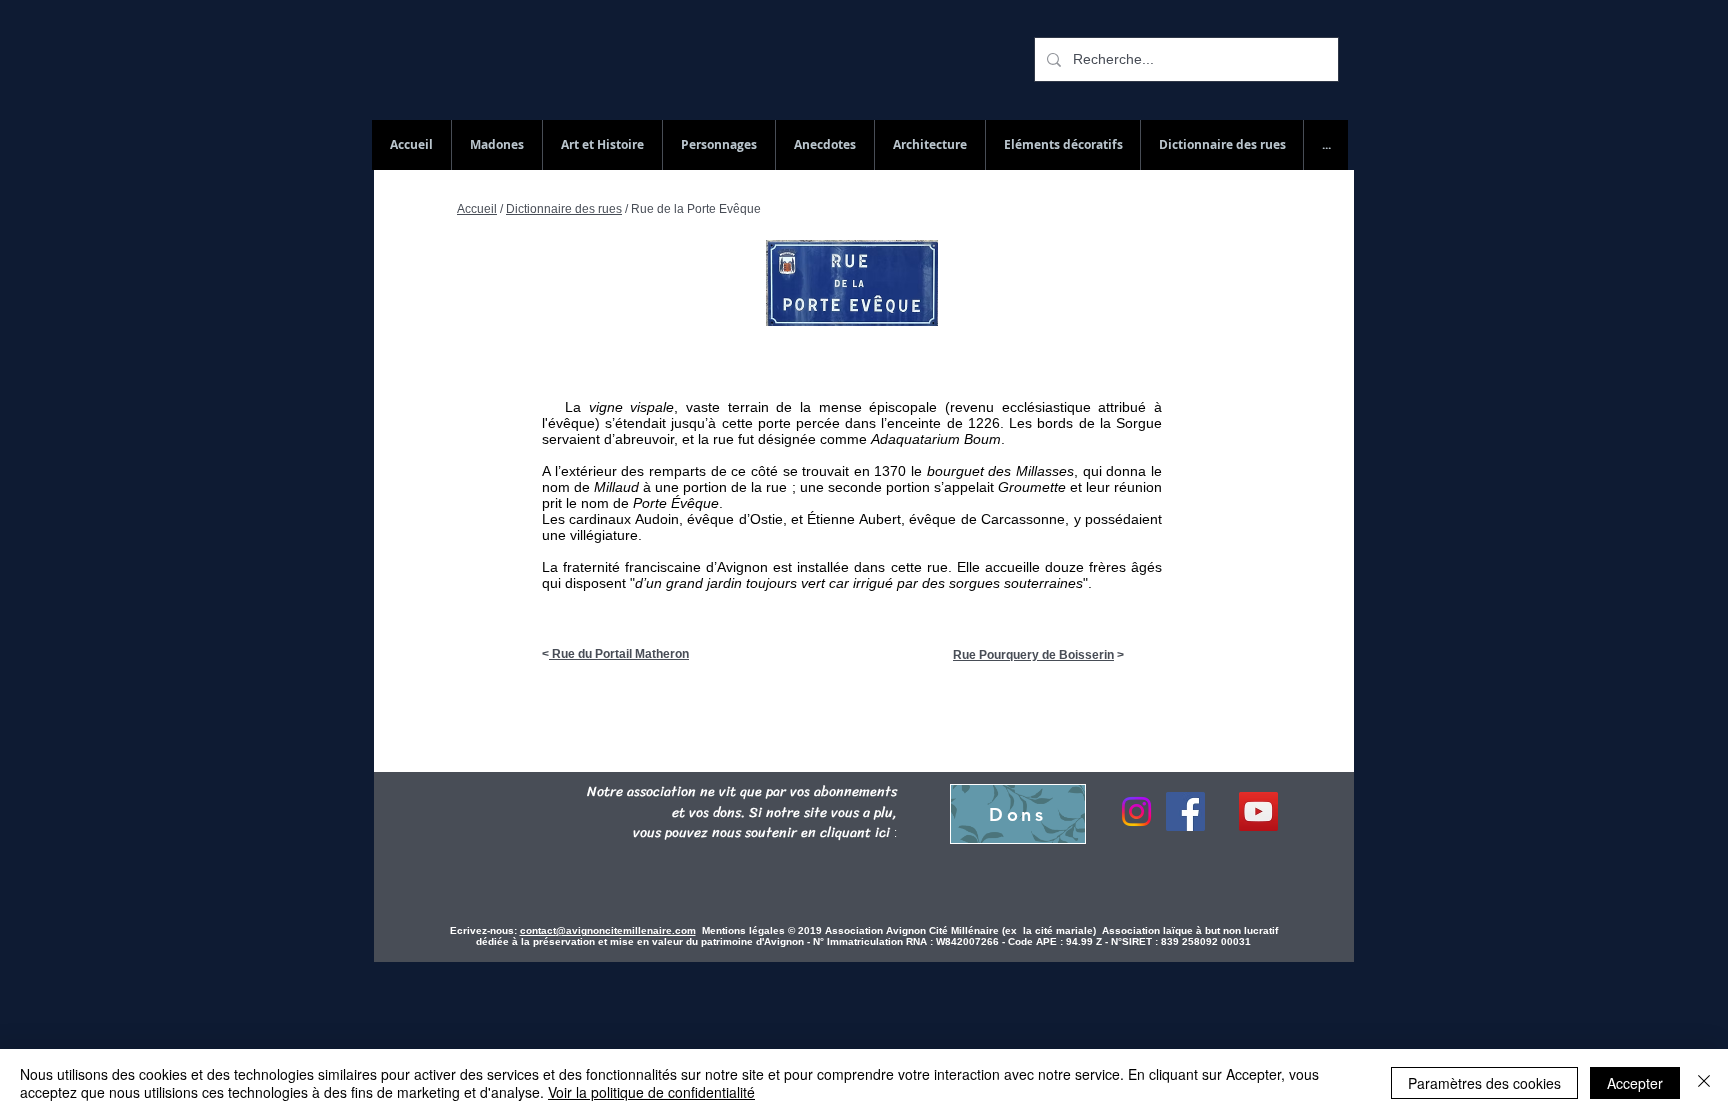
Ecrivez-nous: (483, 930)
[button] (1221, 145)
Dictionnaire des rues (564, 209)
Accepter (1635, 1083)
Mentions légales (745, 930)
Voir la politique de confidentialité (651, 1092)
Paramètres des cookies (1484, 1083)
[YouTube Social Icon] (1258, 811)
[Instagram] (1136, 811)
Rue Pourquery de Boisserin (1033, 655)
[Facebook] (1185, 811)
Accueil (477, 209)
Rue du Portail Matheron (619, 654)
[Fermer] (1704, 1083)
